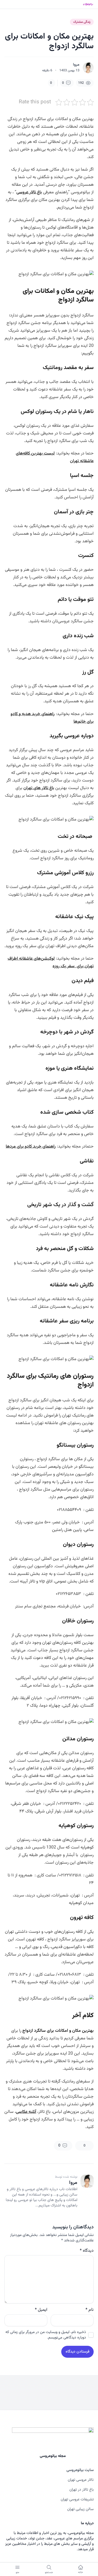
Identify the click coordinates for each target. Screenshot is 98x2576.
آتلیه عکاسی (26, 2112)
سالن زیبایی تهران (80, 2509)
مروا (76, 65)
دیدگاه (87, 2251)
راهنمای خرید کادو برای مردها (31, 1147)
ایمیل (41, 2310)
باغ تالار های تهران (39, 788)
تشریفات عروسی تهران (77, 2500)
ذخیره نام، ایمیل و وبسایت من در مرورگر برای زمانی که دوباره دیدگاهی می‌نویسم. (46, 2335)
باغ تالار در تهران (82, 2490)
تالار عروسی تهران (81, 2480)
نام (90, 2310)
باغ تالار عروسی (29, 192)
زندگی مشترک (82, 22)
